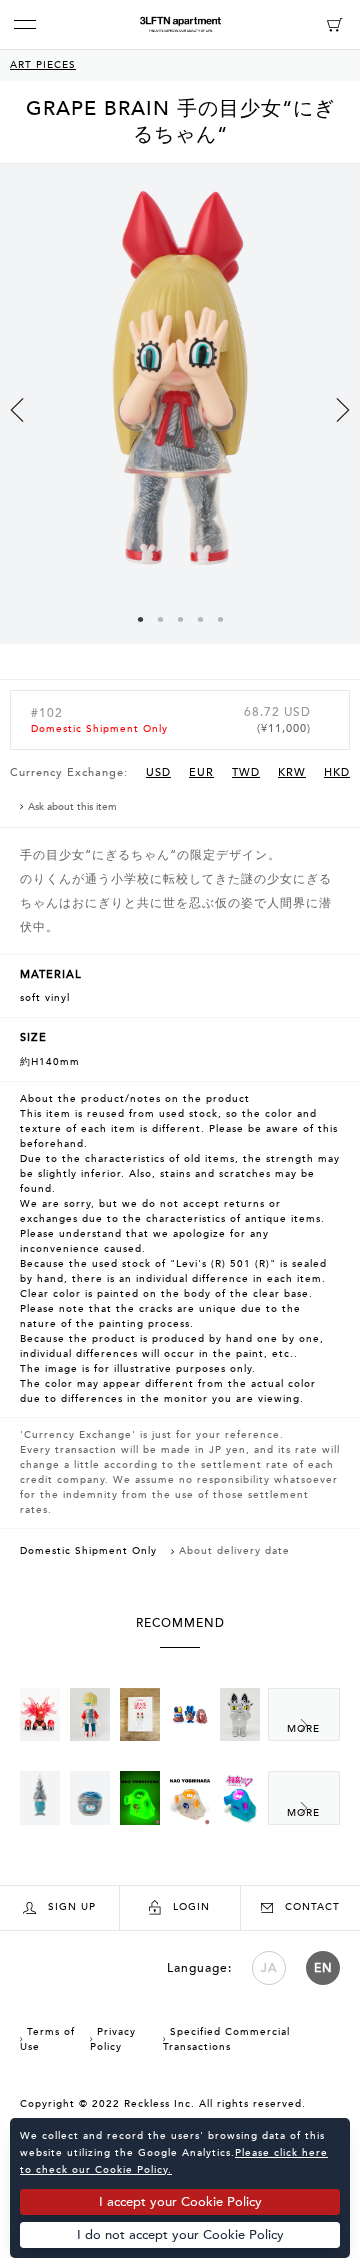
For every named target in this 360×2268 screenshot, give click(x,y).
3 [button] (180, 619)
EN (323, 1968)
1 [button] (140, 619)
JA (269, 1968)
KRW (292, 772)
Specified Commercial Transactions (226, 2039)
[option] (180, 421)
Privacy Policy (113, 2039)
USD (158, 772)
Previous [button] (17, 410)
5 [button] (220, 619)
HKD (337, 772)
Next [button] (343, 410)
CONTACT (312, 1907)
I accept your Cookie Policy (180, 2202)
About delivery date (234, 1551)
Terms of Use (47, 2039)
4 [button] (200, 619)
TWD (246, 772)
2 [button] (160, 619)
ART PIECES (43, 65)
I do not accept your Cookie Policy (180, 2235)
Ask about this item (72, 807)
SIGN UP (72, 1907)
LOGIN (191, 1907)
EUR (201, 772)
